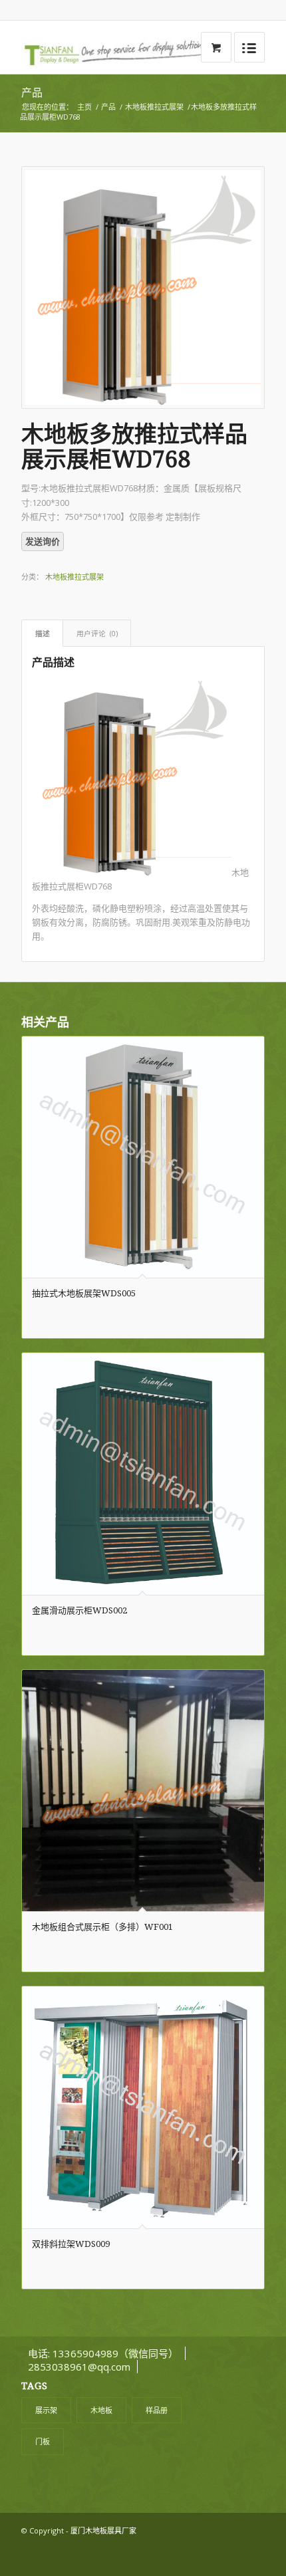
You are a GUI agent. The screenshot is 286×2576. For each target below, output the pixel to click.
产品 (32, 93)
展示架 (46, 2410)
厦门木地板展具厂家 (103, 2530)
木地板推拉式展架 (154, 107)
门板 (43, 2441)
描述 (43, 633)
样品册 (157, 2410)
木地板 (101, 2410)
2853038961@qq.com (79, 2367)
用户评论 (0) (97, 633)
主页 (84, 107)
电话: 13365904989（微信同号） (103, 2353)
